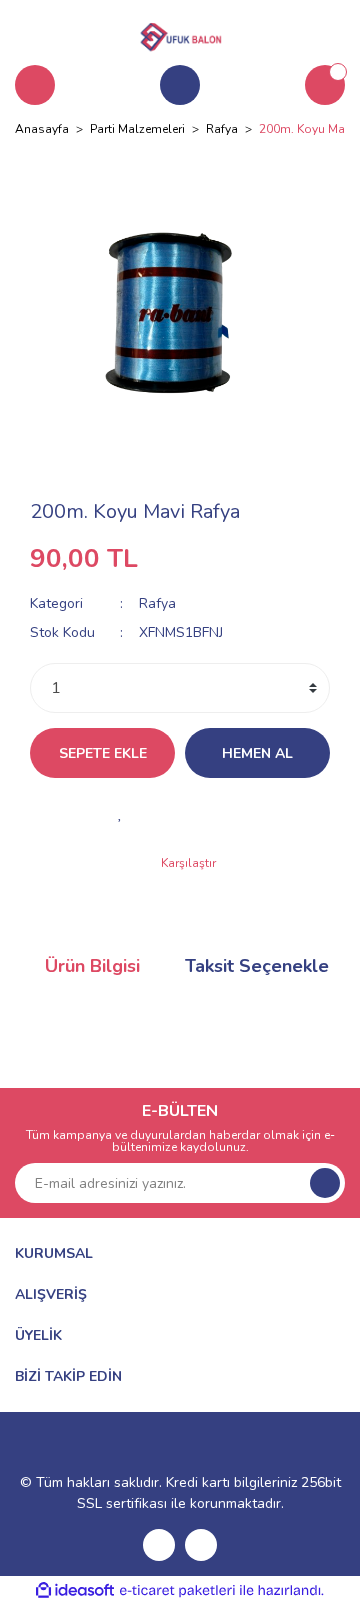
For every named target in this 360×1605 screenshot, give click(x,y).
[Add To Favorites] (120, 813)
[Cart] (325, 85)
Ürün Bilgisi (92, 966)
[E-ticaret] (177, 1591)
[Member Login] (180, 85)
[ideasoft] (75, 1590)
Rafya (157, 603)
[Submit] (325, 1183)
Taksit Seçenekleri (262, 966)
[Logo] (180, 34)
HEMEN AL (257, 753)
